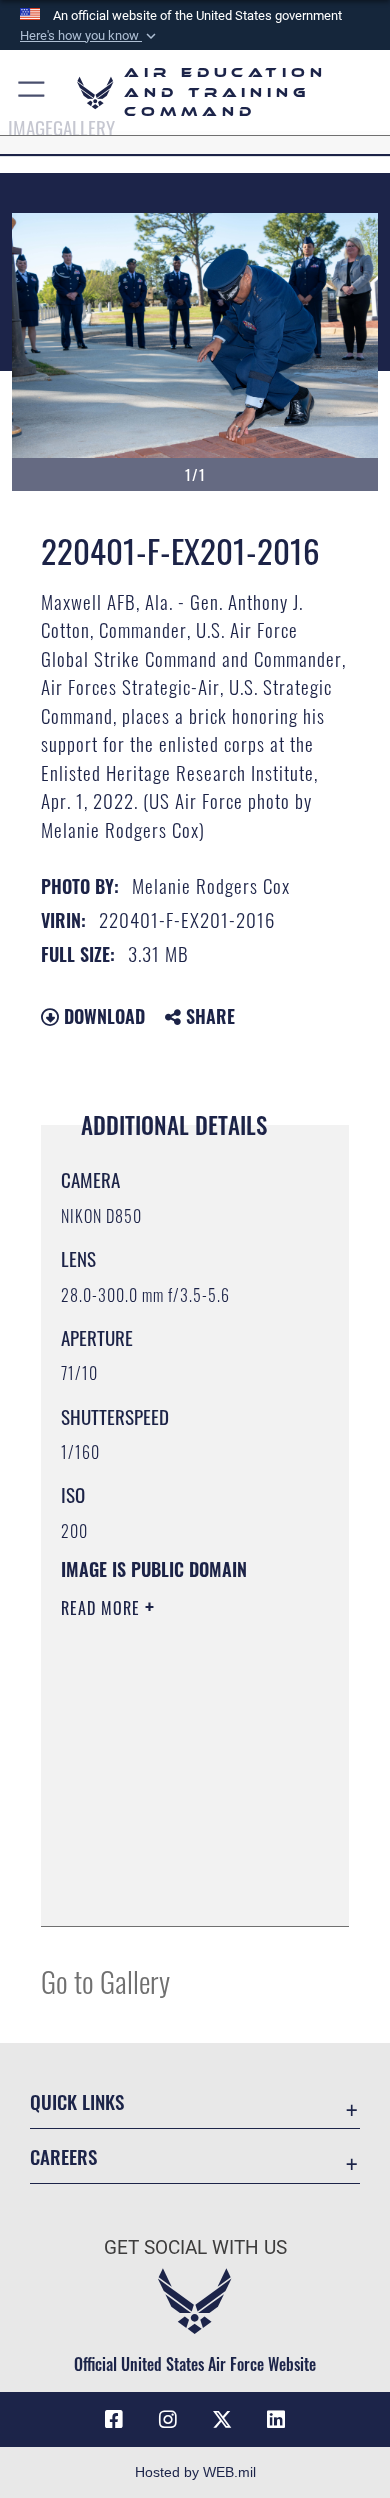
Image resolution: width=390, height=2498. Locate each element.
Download (102, 1016)
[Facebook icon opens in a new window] (114, 2420)
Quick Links (77, 2101)
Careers (63, 2156)
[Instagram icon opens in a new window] (168, 2420)
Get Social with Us (195, 2247)
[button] (90, 36)
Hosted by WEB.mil (195, 2472)
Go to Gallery (105, 1980)
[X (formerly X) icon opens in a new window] (222, 2420)
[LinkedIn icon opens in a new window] (276, 2420)
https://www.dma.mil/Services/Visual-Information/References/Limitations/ (182, 1889)
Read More (103, 1608)
